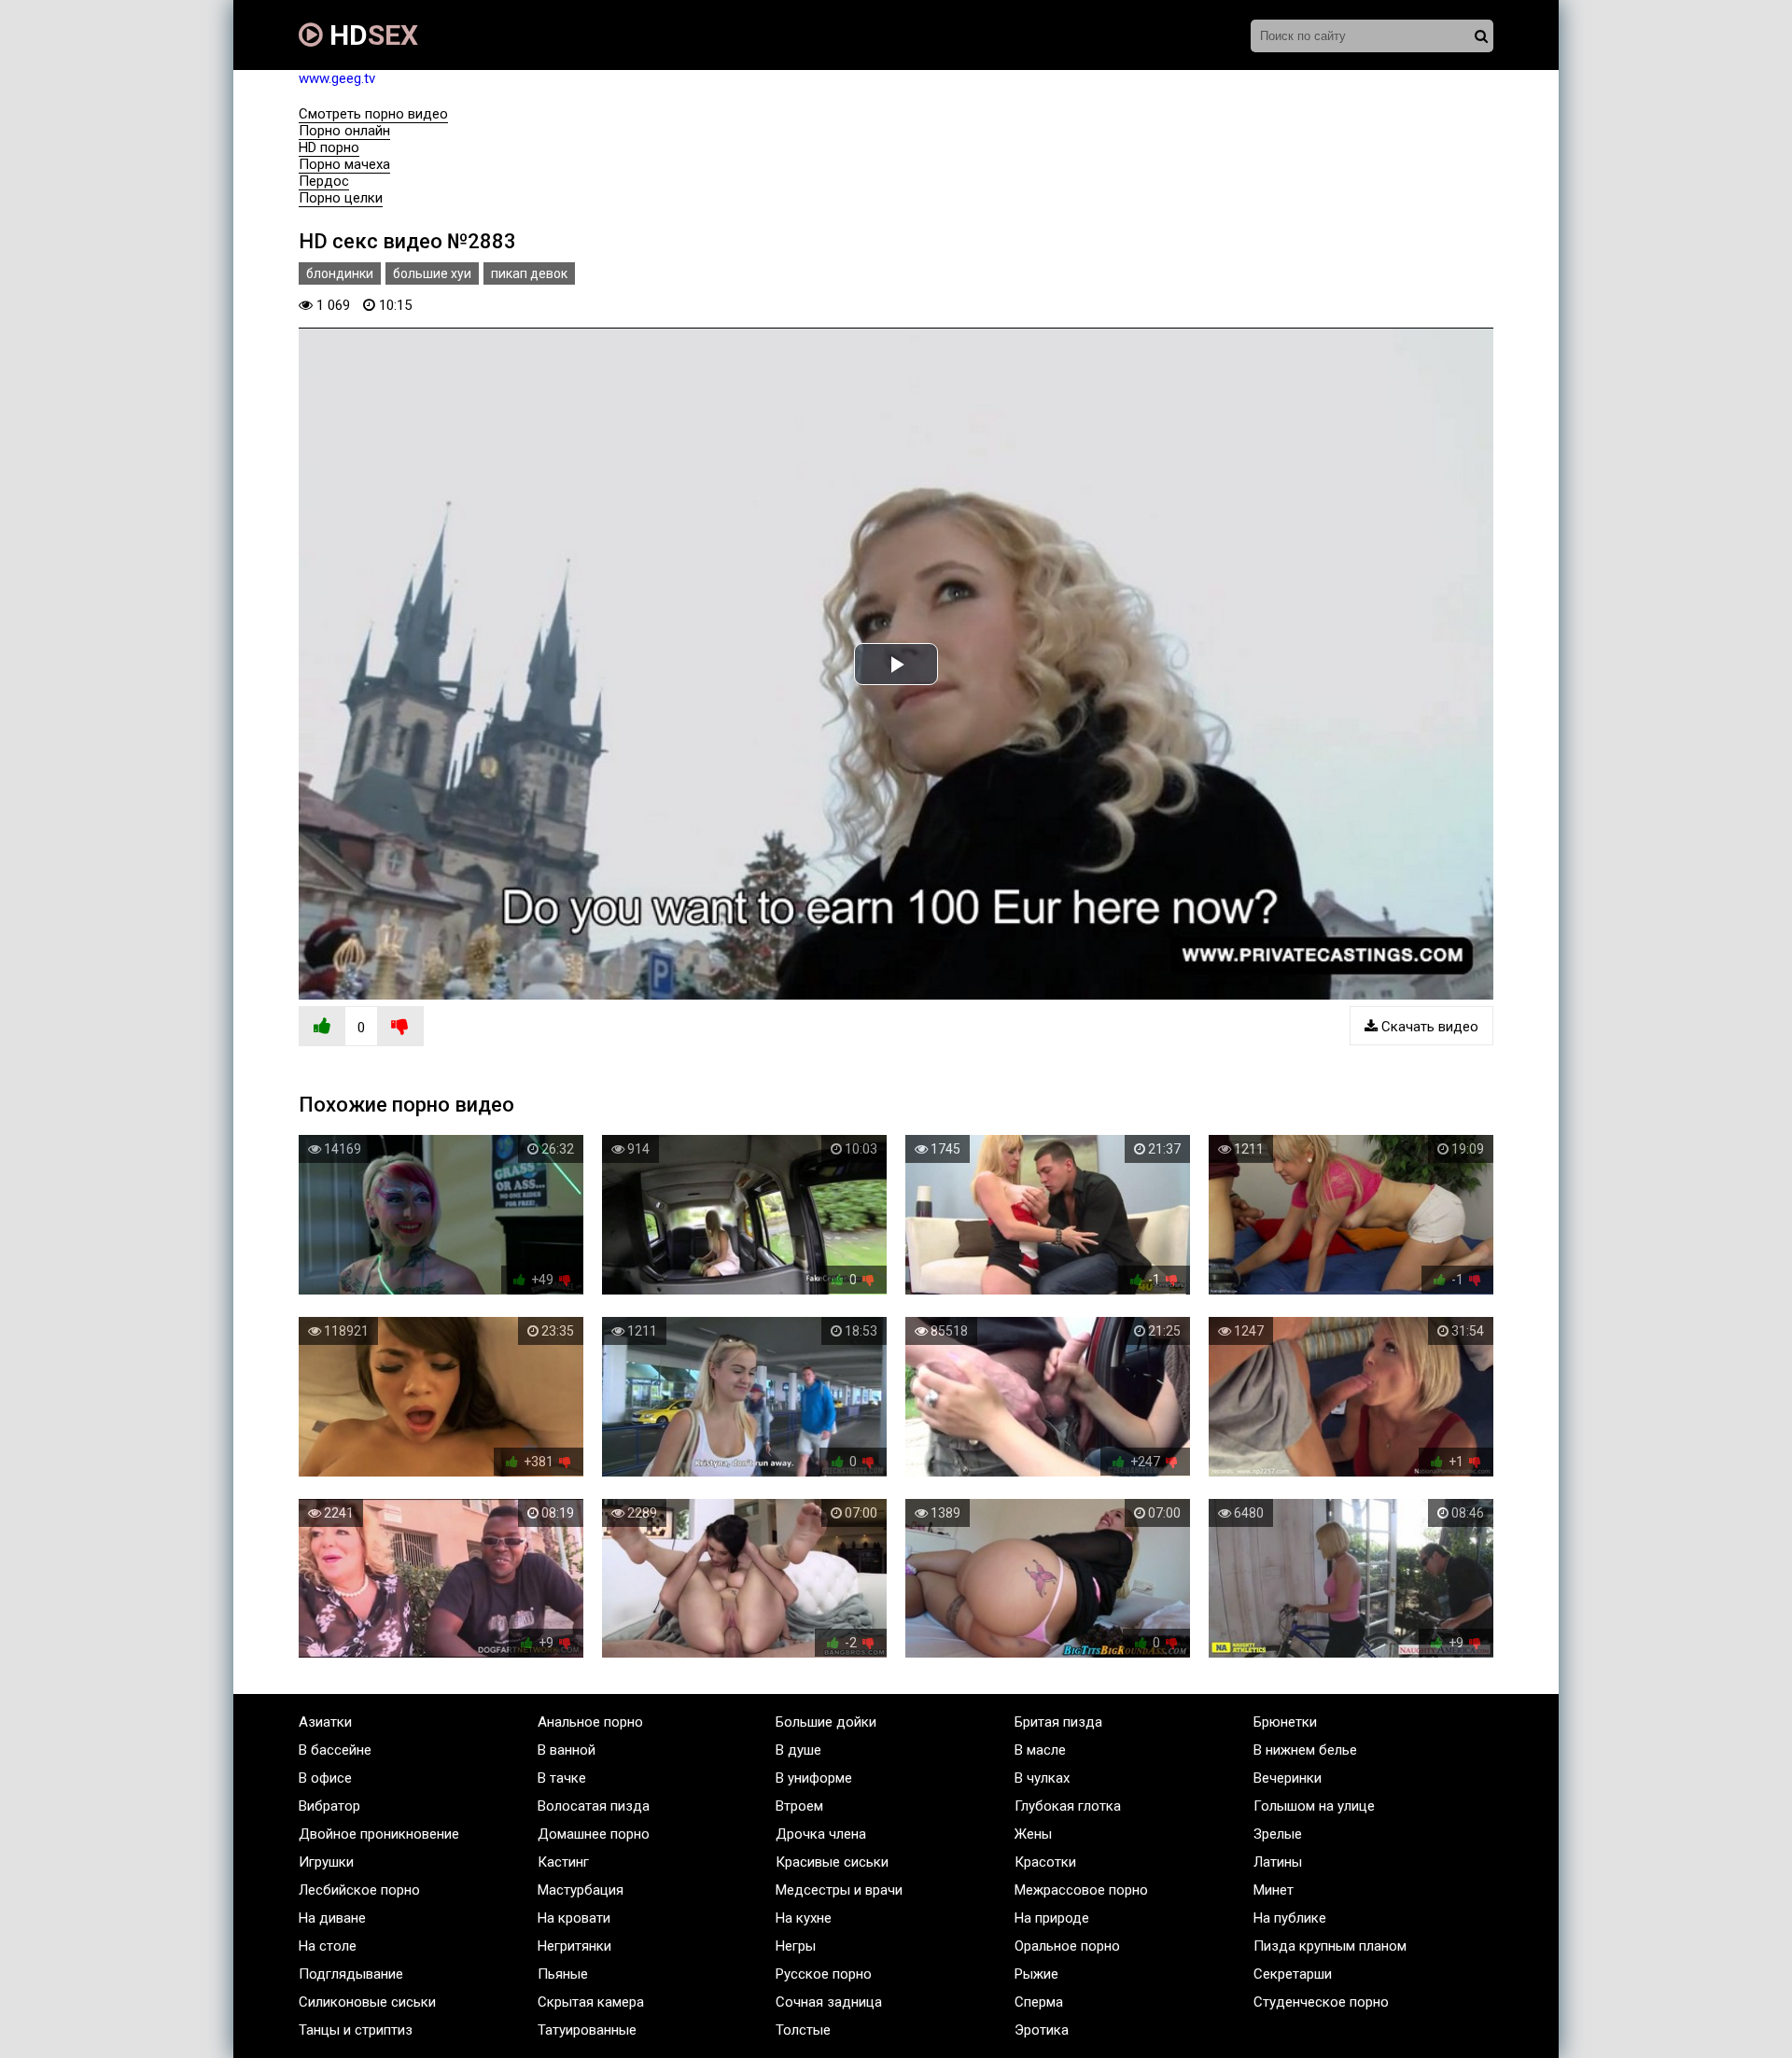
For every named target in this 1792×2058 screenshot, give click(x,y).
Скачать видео (1428, 1027)
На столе (328, 1946)
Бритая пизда (1058, 1722)
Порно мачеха (344, 164)
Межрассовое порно (1081, 1890)
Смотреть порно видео (373, 114)
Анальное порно (590, 1722)
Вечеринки (1288, 1778)
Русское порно (824, 1974)
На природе (1052, 1918)
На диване (332, 1918)
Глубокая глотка (1068, 1806)
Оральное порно (1067, 1946)
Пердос (324, 181)
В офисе (325, 1778)
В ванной (567, 1750)
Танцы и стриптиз (356, 2030)
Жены (1033, 1834)
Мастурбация (581, 1890)
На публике (1290, 1918)
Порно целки (341, 198)
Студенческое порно (1321, 2002)
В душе (798, 1750)
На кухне (804, 1918)
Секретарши (1293, 1974)
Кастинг (563, 1862)
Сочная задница (829, 2002)
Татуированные (587, 2030)
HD (371, 35)
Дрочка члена (821, 1834)
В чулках (1042, 1778)
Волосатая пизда (594, 1806)
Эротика (1042, 2030)
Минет (1274, 1890)
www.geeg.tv (337, 78)
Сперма (1039, 2002)
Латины (1278, 1862)
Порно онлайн (344, 131)
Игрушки (326, 1862)
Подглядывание (351, 1974)
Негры (796, 1946)
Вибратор (329, 1806)
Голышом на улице (1314, 1806)
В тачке (562, 1778)
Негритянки (574, 1946)
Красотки (1045, 1862)
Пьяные (563, 1974)
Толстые (803, 2030)
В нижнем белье (1305, 1750)
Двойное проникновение (379, 1834)
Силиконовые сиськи (367, 2002)
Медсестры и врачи (839, 1890)
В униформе (814, 1778)
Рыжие (1036, 1974)
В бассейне (335, 1750)
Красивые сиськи (832, 1862)
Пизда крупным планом (1330, 1946)
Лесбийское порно (359, 1890)
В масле (1040, 1750)
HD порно (329, 147)
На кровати (574, 1918)
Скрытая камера (591, 2002)
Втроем (799, 1806)
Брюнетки (1285, 1722)
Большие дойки (826, 1722)
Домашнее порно (594, 1834)
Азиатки (325, 1722)
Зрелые (1278, 1834)
